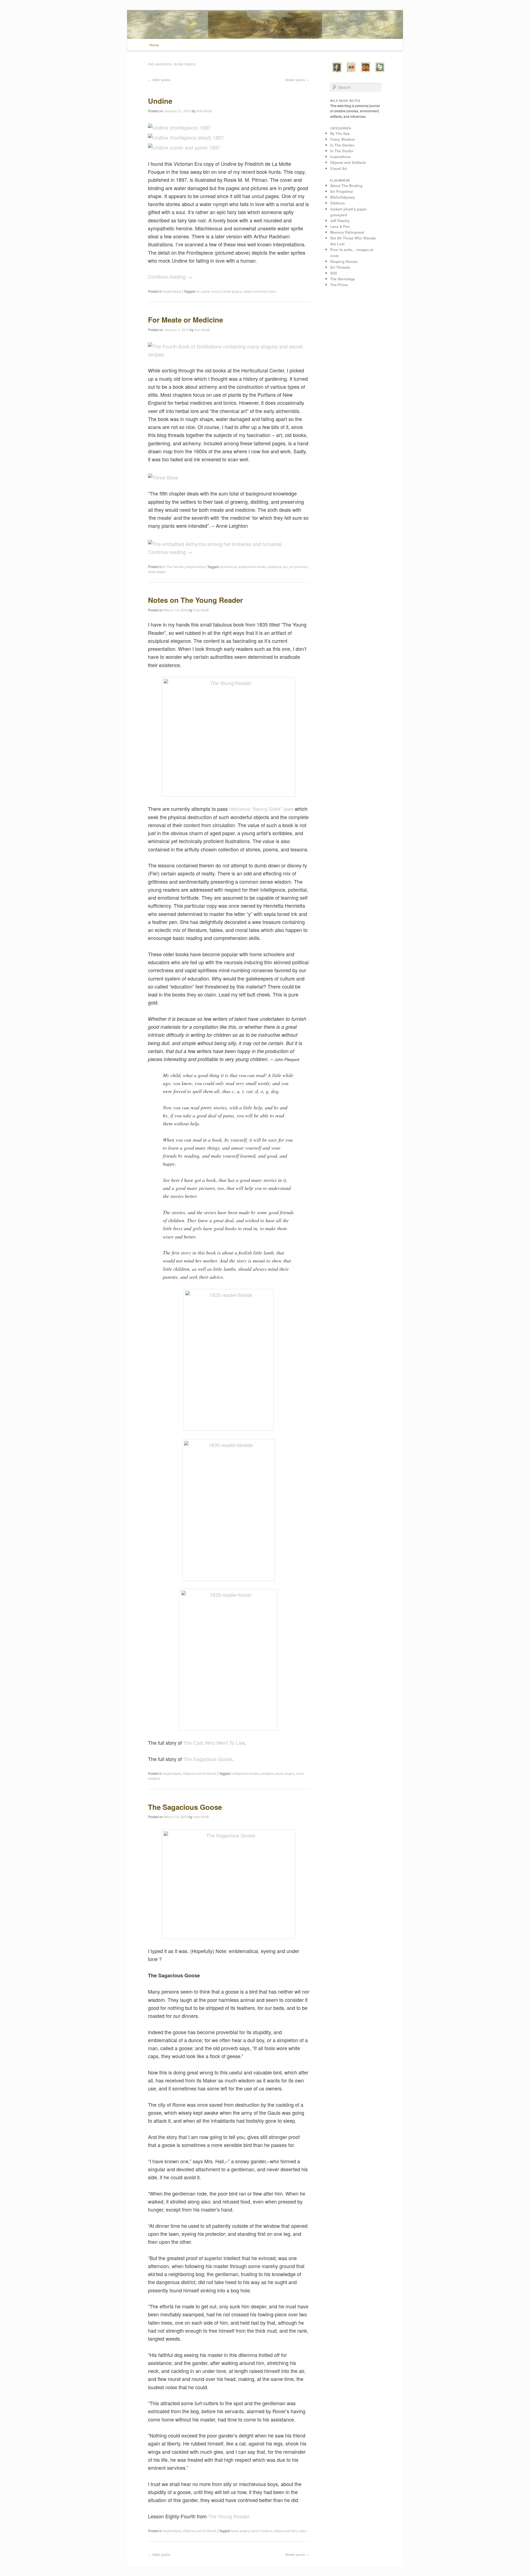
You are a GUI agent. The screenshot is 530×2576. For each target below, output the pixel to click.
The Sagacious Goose (208, 1759)
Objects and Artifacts (200, 1773)
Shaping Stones (344, 261)
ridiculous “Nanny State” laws (261, 809)
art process (298, 567)
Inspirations (172, 291)
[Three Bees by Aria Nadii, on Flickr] (163, 477)
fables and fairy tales (260, 291)
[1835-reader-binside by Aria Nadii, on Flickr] (229, 1510)
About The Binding (346, 186)
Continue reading (170, 276)
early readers (262, 2531)
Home (154, 45)
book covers (212, 291)
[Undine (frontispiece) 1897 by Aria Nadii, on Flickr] (179, 127)
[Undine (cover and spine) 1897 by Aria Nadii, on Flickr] (184, 147)
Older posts (159, 80)
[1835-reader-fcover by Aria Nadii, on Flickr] (229, 1660)
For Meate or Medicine (185, 320)
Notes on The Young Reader (195, 600)
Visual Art (339, 168)
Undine (160, 101)
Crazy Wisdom (343, 139)
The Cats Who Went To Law (214, 1743)
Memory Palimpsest (347, 232)
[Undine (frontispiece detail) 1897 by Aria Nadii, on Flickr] (186, 137)
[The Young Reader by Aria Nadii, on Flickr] (229, 737)
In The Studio (342, 151)
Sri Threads (340, 267)
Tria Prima (339, 285)
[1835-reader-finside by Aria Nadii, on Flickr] (229, 1360)
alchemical (228, 567)
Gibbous (337, 203)
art (198, 291)
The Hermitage (343, 279)
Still (334, 273)
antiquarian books (252, 567)
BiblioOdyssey (343, 197)
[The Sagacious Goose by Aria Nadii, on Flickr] (229, 1884)
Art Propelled (341, 191)
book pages (232, 291)
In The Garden (174, 567)
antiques (275, 567)
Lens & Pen (340, 226)
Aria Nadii (204, 111)
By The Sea (340, 133)
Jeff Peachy (340, 221)
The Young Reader (229, 2516)
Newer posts (297, 80)
